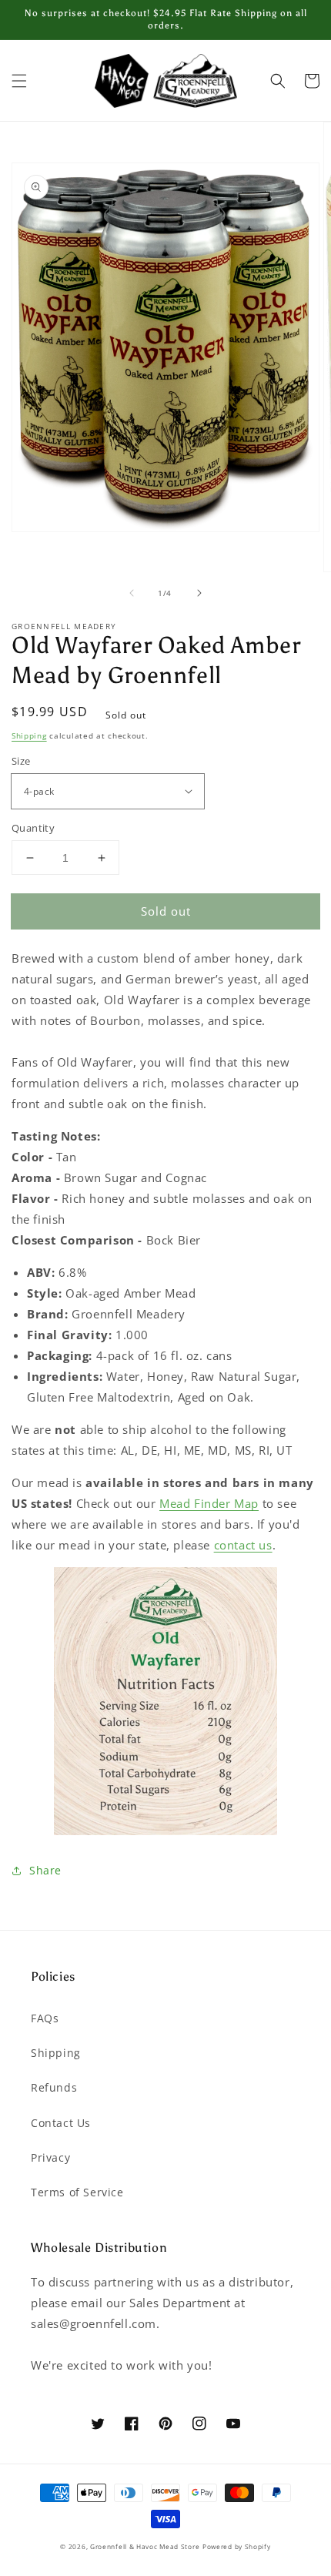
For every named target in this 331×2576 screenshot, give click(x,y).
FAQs (45, 2018)
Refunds (54, 2087)
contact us (243, 1545)
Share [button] (45, 1870)
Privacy (50, 2157)
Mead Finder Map (209, 1503)
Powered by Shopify (237, 2546)
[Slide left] (132, 593)
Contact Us (61, 2123)
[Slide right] (199, 593)
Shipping (29, 735)
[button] (19, 81)
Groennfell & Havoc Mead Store (145, 2546)
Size (21, 761)
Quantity (33, 828)
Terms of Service (77, 2192)
